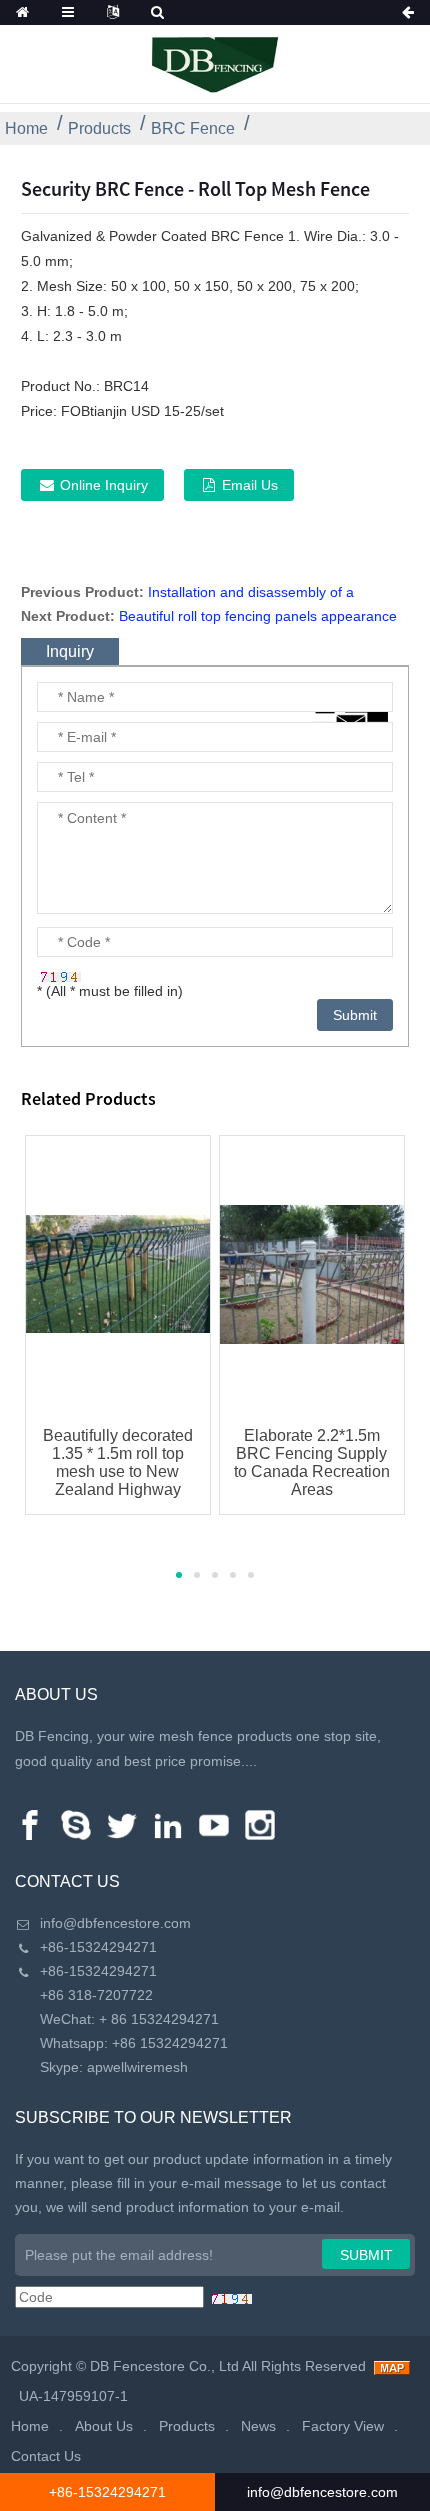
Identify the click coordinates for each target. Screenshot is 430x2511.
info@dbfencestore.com (115, 1923)
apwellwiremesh (137, 2067)
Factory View (343, 2426)
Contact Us (46, 2456)
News (258, 2426)
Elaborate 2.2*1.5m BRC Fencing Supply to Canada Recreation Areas (312, 1462)
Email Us (250, 485)
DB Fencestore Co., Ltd (164, 2366)
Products (99, 128)
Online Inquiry (104, 485)
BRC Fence (193, 128)
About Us (104, 2426)
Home (26, 128)
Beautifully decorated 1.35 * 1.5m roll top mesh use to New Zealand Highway (118, 1462)
